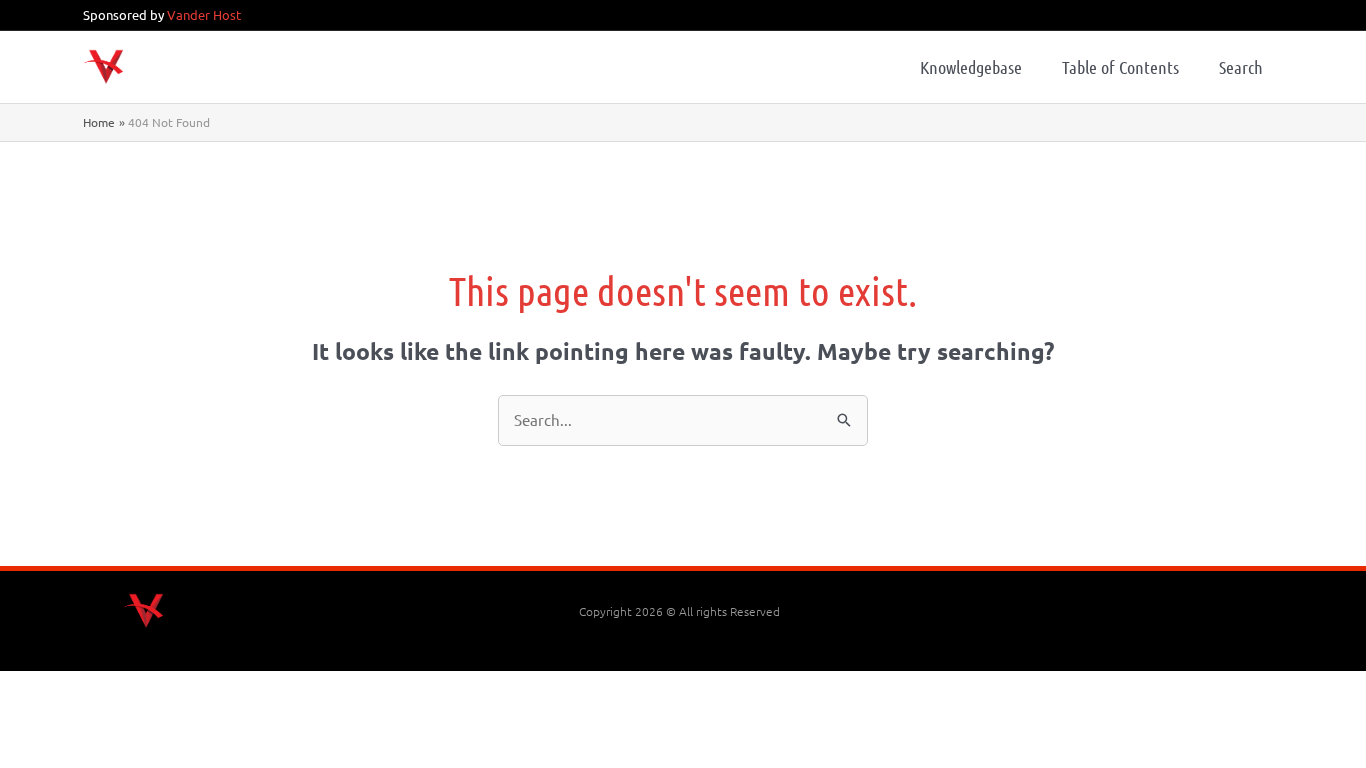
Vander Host (204, 14)
